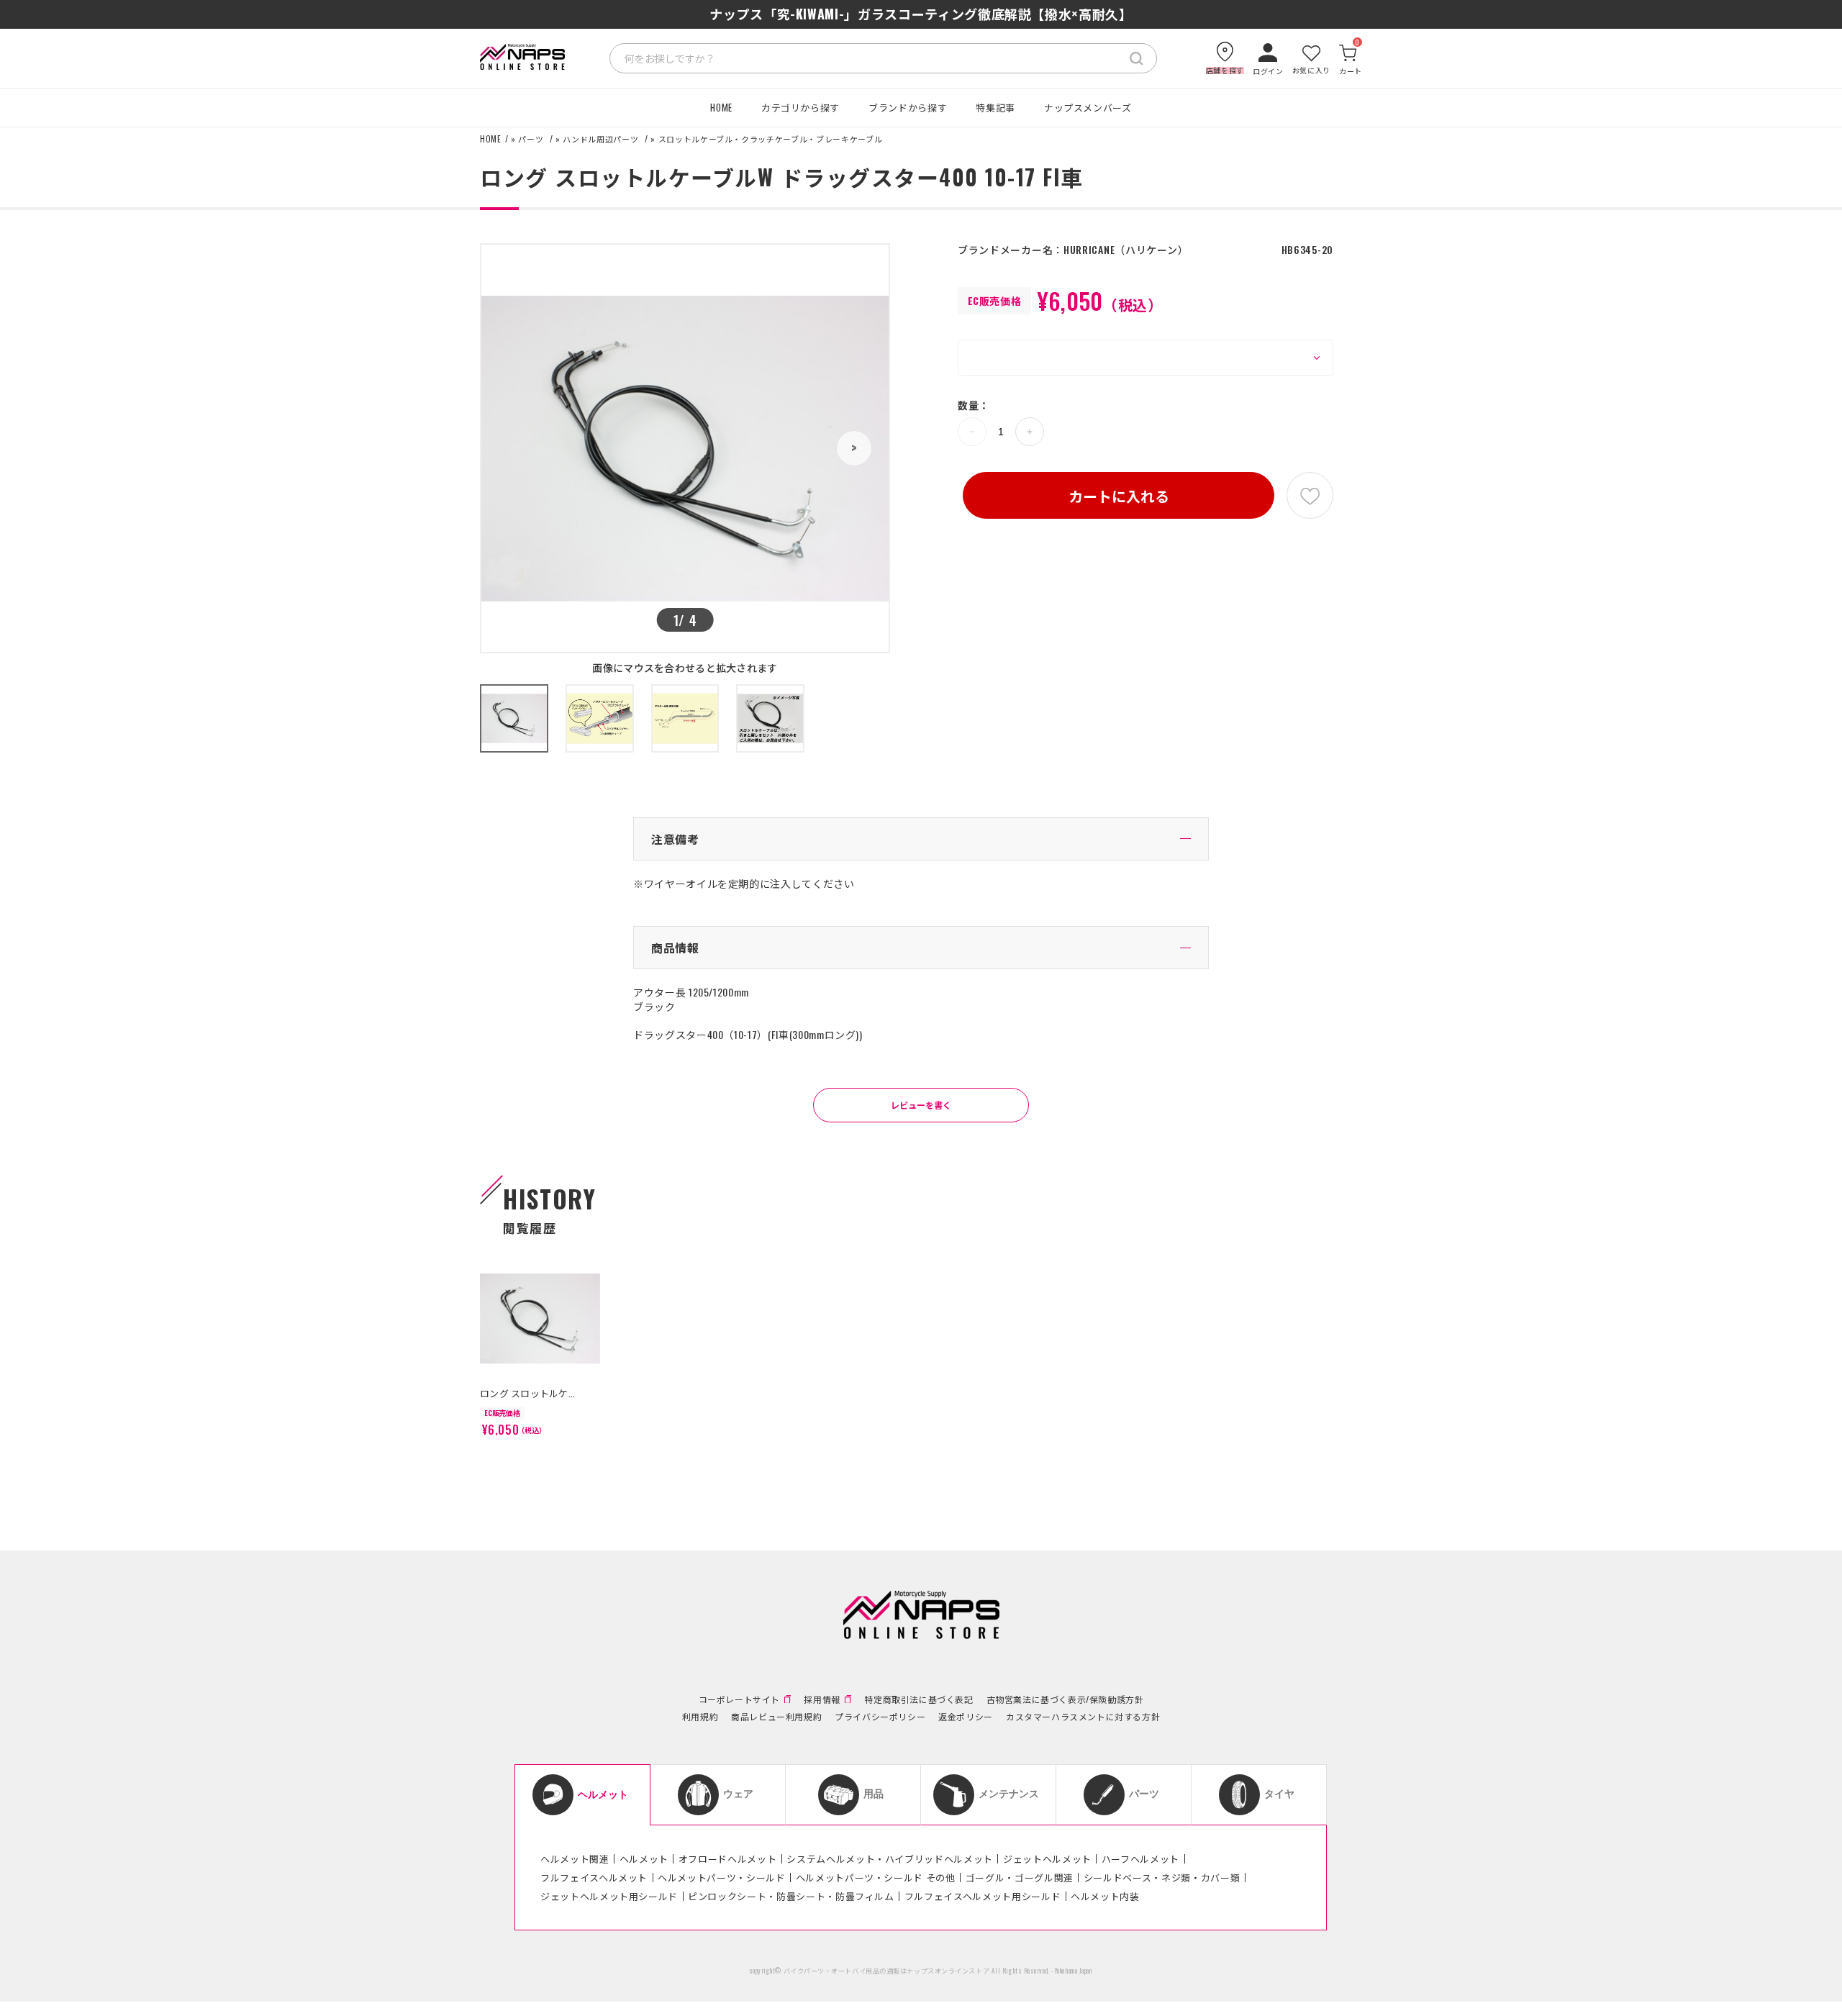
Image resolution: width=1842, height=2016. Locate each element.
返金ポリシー (966, 1717)
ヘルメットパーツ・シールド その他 (876, 1877)
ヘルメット (644, 1858)
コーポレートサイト (739, 1699)
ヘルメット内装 (1105, 1896)
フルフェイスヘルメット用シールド (983, 1896)
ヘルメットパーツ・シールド (721, 1877)
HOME (721, 107)
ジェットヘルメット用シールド (609, 1896)
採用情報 (822, 1699)
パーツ (531, 139)
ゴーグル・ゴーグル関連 (1020, 1877)
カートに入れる (1119, 496)
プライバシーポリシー (880, 1717)
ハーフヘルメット (1140, 1858)
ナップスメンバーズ (1088, 107)
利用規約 (700, 1717)
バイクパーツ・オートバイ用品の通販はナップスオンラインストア (887, 1971)
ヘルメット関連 (575, 1858)
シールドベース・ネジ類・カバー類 (1162, 1877)
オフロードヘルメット (728, 1858)
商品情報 (675, 948)
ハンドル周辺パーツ (600, 139)
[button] (854, 448)
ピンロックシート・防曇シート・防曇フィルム (791, 1896)
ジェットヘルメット (1047, 1858)
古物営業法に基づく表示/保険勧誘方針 (1065, 1699)
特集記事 (995, 107)
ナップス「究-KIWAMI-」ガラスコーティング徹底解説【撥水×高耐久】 (921, 14)
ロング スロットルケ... (527, 1393)
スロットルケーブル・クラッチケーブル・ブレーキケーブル (771, 139)
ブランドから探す (908, 107)
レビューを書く (921, 1105)
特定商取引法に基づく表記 (918, 1699)
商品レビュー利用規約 (776, 1717)
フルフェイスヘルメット (594, 1877)
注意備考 (675, 839)
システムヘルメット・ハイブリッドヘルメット (890, 1858)
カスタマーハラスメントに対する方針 (1083, 1717)
